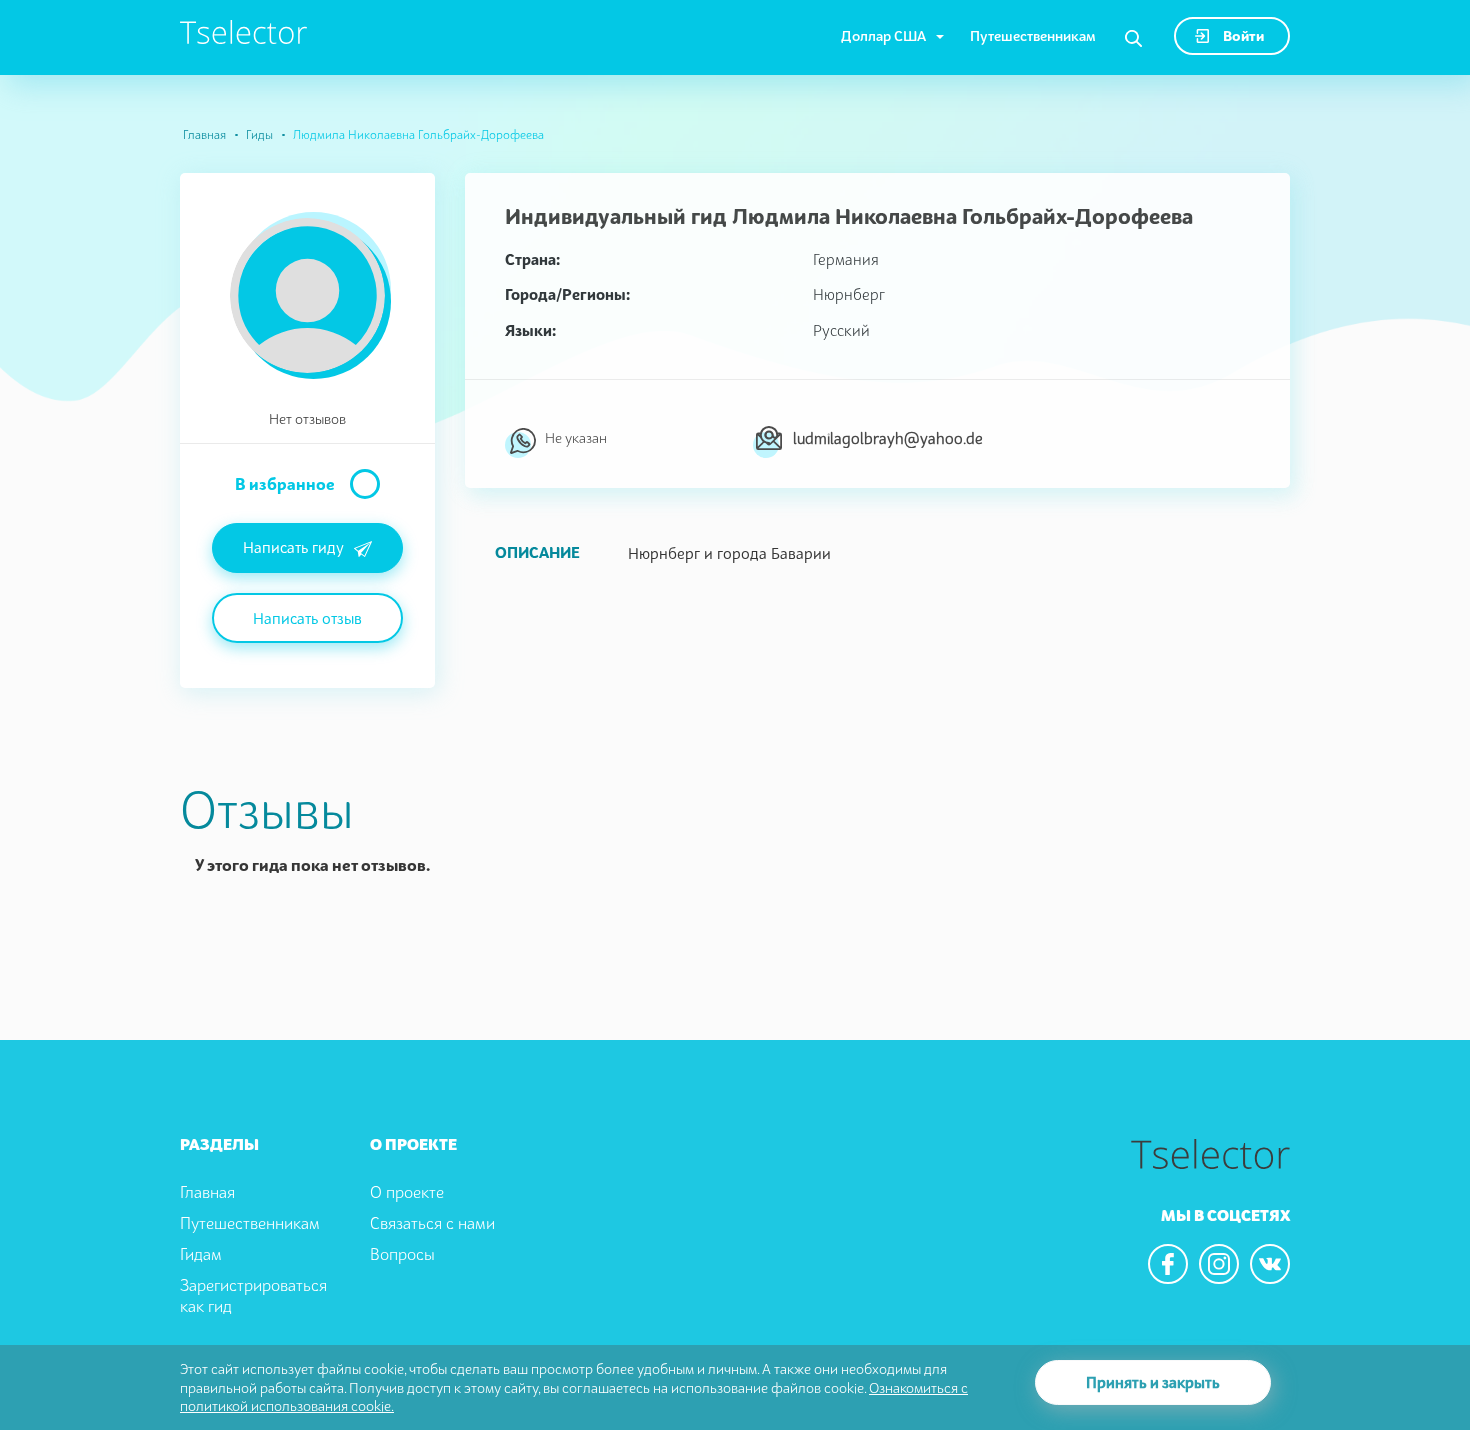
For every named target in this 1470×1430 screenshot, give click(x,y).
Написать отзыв (307, 618)
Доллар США (883, 35)
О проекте (407, 1192)
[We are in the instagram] (1219, 1264)
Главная (204, 134)
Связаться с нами (432, 1223)
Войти (1242, 35)
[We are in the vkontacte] (1270, 1264)
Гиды (259, 134)
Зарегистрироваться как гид (253, 1295)
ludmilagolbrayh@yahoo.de (888, 438)
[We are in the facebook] (1168, 1264)
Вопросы (402, 1254)
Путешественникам (1033, 35)
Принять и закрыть (1153, 1382)
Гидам (201, 1254)
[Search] (1133, 39)
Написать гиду (293, 547)
